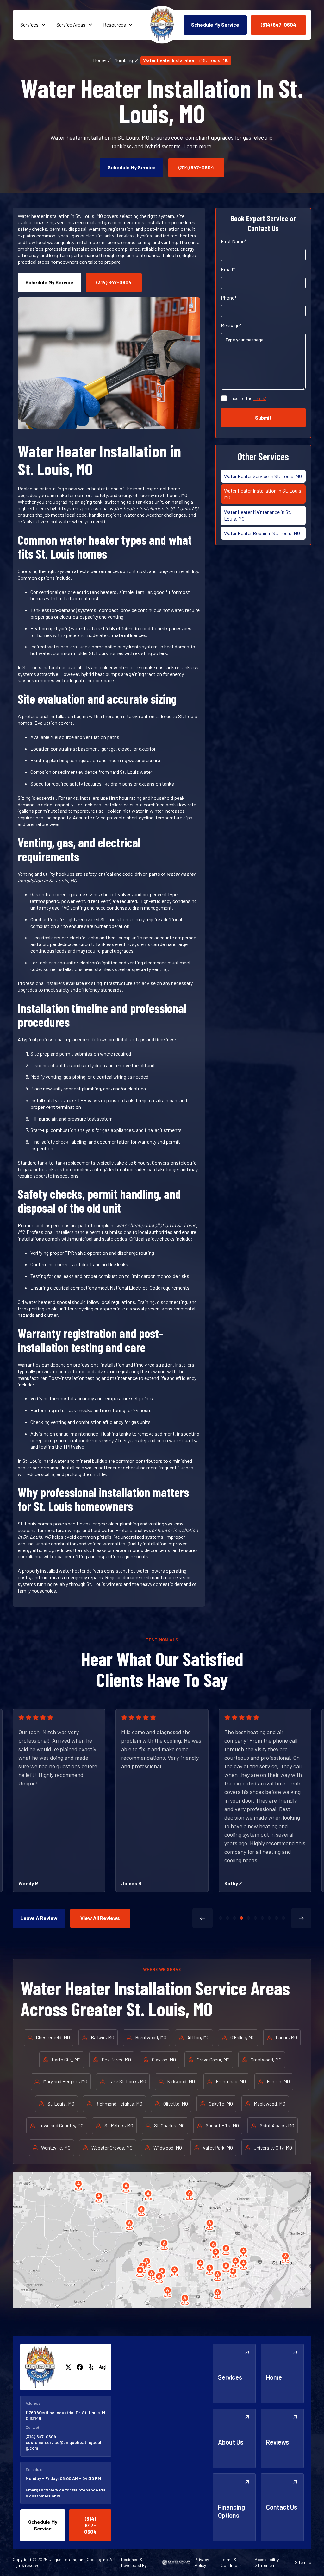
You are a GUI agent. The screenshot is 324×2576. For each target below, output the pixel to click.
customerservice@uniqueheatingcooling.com (65, 2445)
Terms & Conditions (231, 2562)
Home (99, 60)
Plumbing (123, 60)
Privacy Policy (202, 2562)
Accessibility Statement (267, 2562)
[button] (33, 25)
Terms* (260, 398)
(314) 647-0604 (41, 2437)
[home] (162, 25)
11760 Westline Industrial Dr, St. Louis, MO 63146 (65, 2415)
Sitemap (303, 2562)
